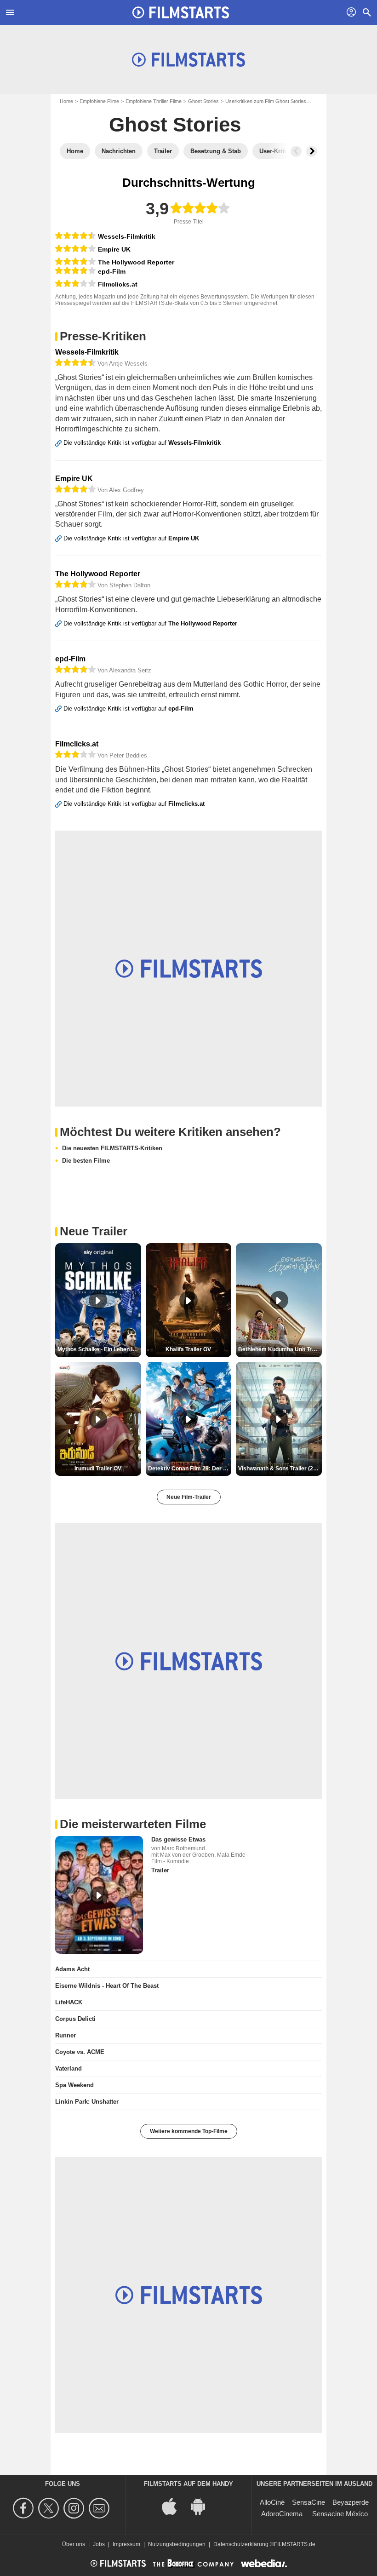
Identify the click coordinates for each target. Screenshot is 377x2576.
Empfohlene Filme (99, 101)
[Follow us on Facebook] (25, 2508)
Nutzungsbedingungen (177, 2544)
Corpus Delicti (75, 2019)
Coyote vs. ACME (80, 2052)
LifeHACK (69, 2002)
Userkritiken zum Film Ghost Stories (266, 101)
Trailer (160, 1870)
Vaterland (69, 2068)
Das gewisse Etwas (178, 1839)
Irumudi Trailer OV (98, 1469)
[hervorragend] (75, 236)
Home (66, 101)
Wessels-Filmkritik (127, 236)
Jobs (99, 2544)
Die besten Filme (86, 1161)
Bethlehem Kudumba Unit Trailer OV (280, 1349)
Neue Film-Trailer (189, 1497)
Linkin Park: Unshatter (87, 2102)
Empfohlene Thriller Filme (154, 101)
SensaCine (308, 2502)
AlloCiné (272, 2502)
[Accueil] (181, 12)
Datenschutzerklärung (241, 2544)
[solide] (75, 284)
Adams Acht (72, 1969)
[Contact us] (100, 2508)
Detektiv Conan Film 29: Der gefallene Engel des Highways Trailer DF (190, 1469)
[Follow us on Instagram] (75, 2508)
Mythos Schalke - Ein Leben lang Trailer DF (99, 1349)
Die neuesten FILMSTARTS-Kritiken (112, 1148)
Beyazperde (351, 2502)
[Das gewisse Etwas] (99, 1895)
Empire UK (114, 249)
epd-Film (112, 271)
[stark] (75, 249)
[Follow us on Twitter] (50, 2508)
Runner (66, 2035)
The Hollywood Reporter (136, 262)
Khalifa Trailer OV (188, 1349)
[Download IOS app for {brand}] (174, 2505)
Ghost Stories (203, 101)
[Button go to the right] (312, 151)
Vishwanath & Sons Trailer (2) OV (280, 1469)
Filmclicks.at (118, 284)
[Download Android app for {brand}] (203, 2505)
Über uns (74, 2544)
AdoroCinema (282, 2514)
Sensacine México (340, 2514)
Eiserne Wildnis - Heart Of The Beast (107, 1986)
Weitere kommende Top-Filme (189, 2131)
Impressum (126, 2544)
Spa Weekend (74, 2085)
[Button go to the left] (296, 151)
